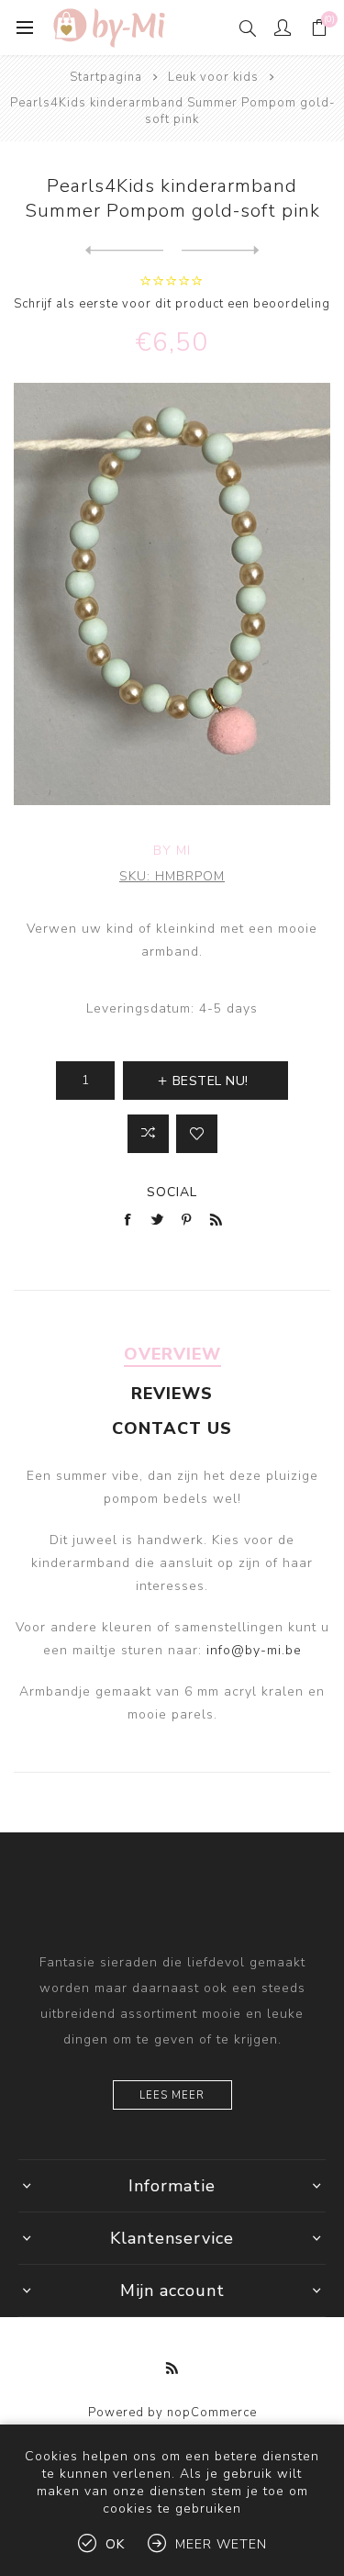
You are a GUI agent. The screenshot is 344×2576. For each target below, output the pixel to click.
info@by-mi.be (254, 1650)
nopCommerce (212, 2413)
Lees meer (172, 2095)
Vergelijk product (148, 1134)
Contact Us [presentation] (172, 1428)
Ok (115, 2544)
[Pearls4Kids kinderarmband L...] (221, 251)
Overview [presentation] (172, 1354)
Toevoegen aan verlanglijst (197, 1134)
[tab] (172, 1354)
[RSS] (172, 2369)
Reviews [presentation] (172, 1394)
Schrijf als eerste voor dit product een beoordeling (172, 304)
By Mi (172, 851)
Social (172, 1192)
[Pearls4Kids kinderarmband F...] (124, 251)
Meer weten (221, 2544)
